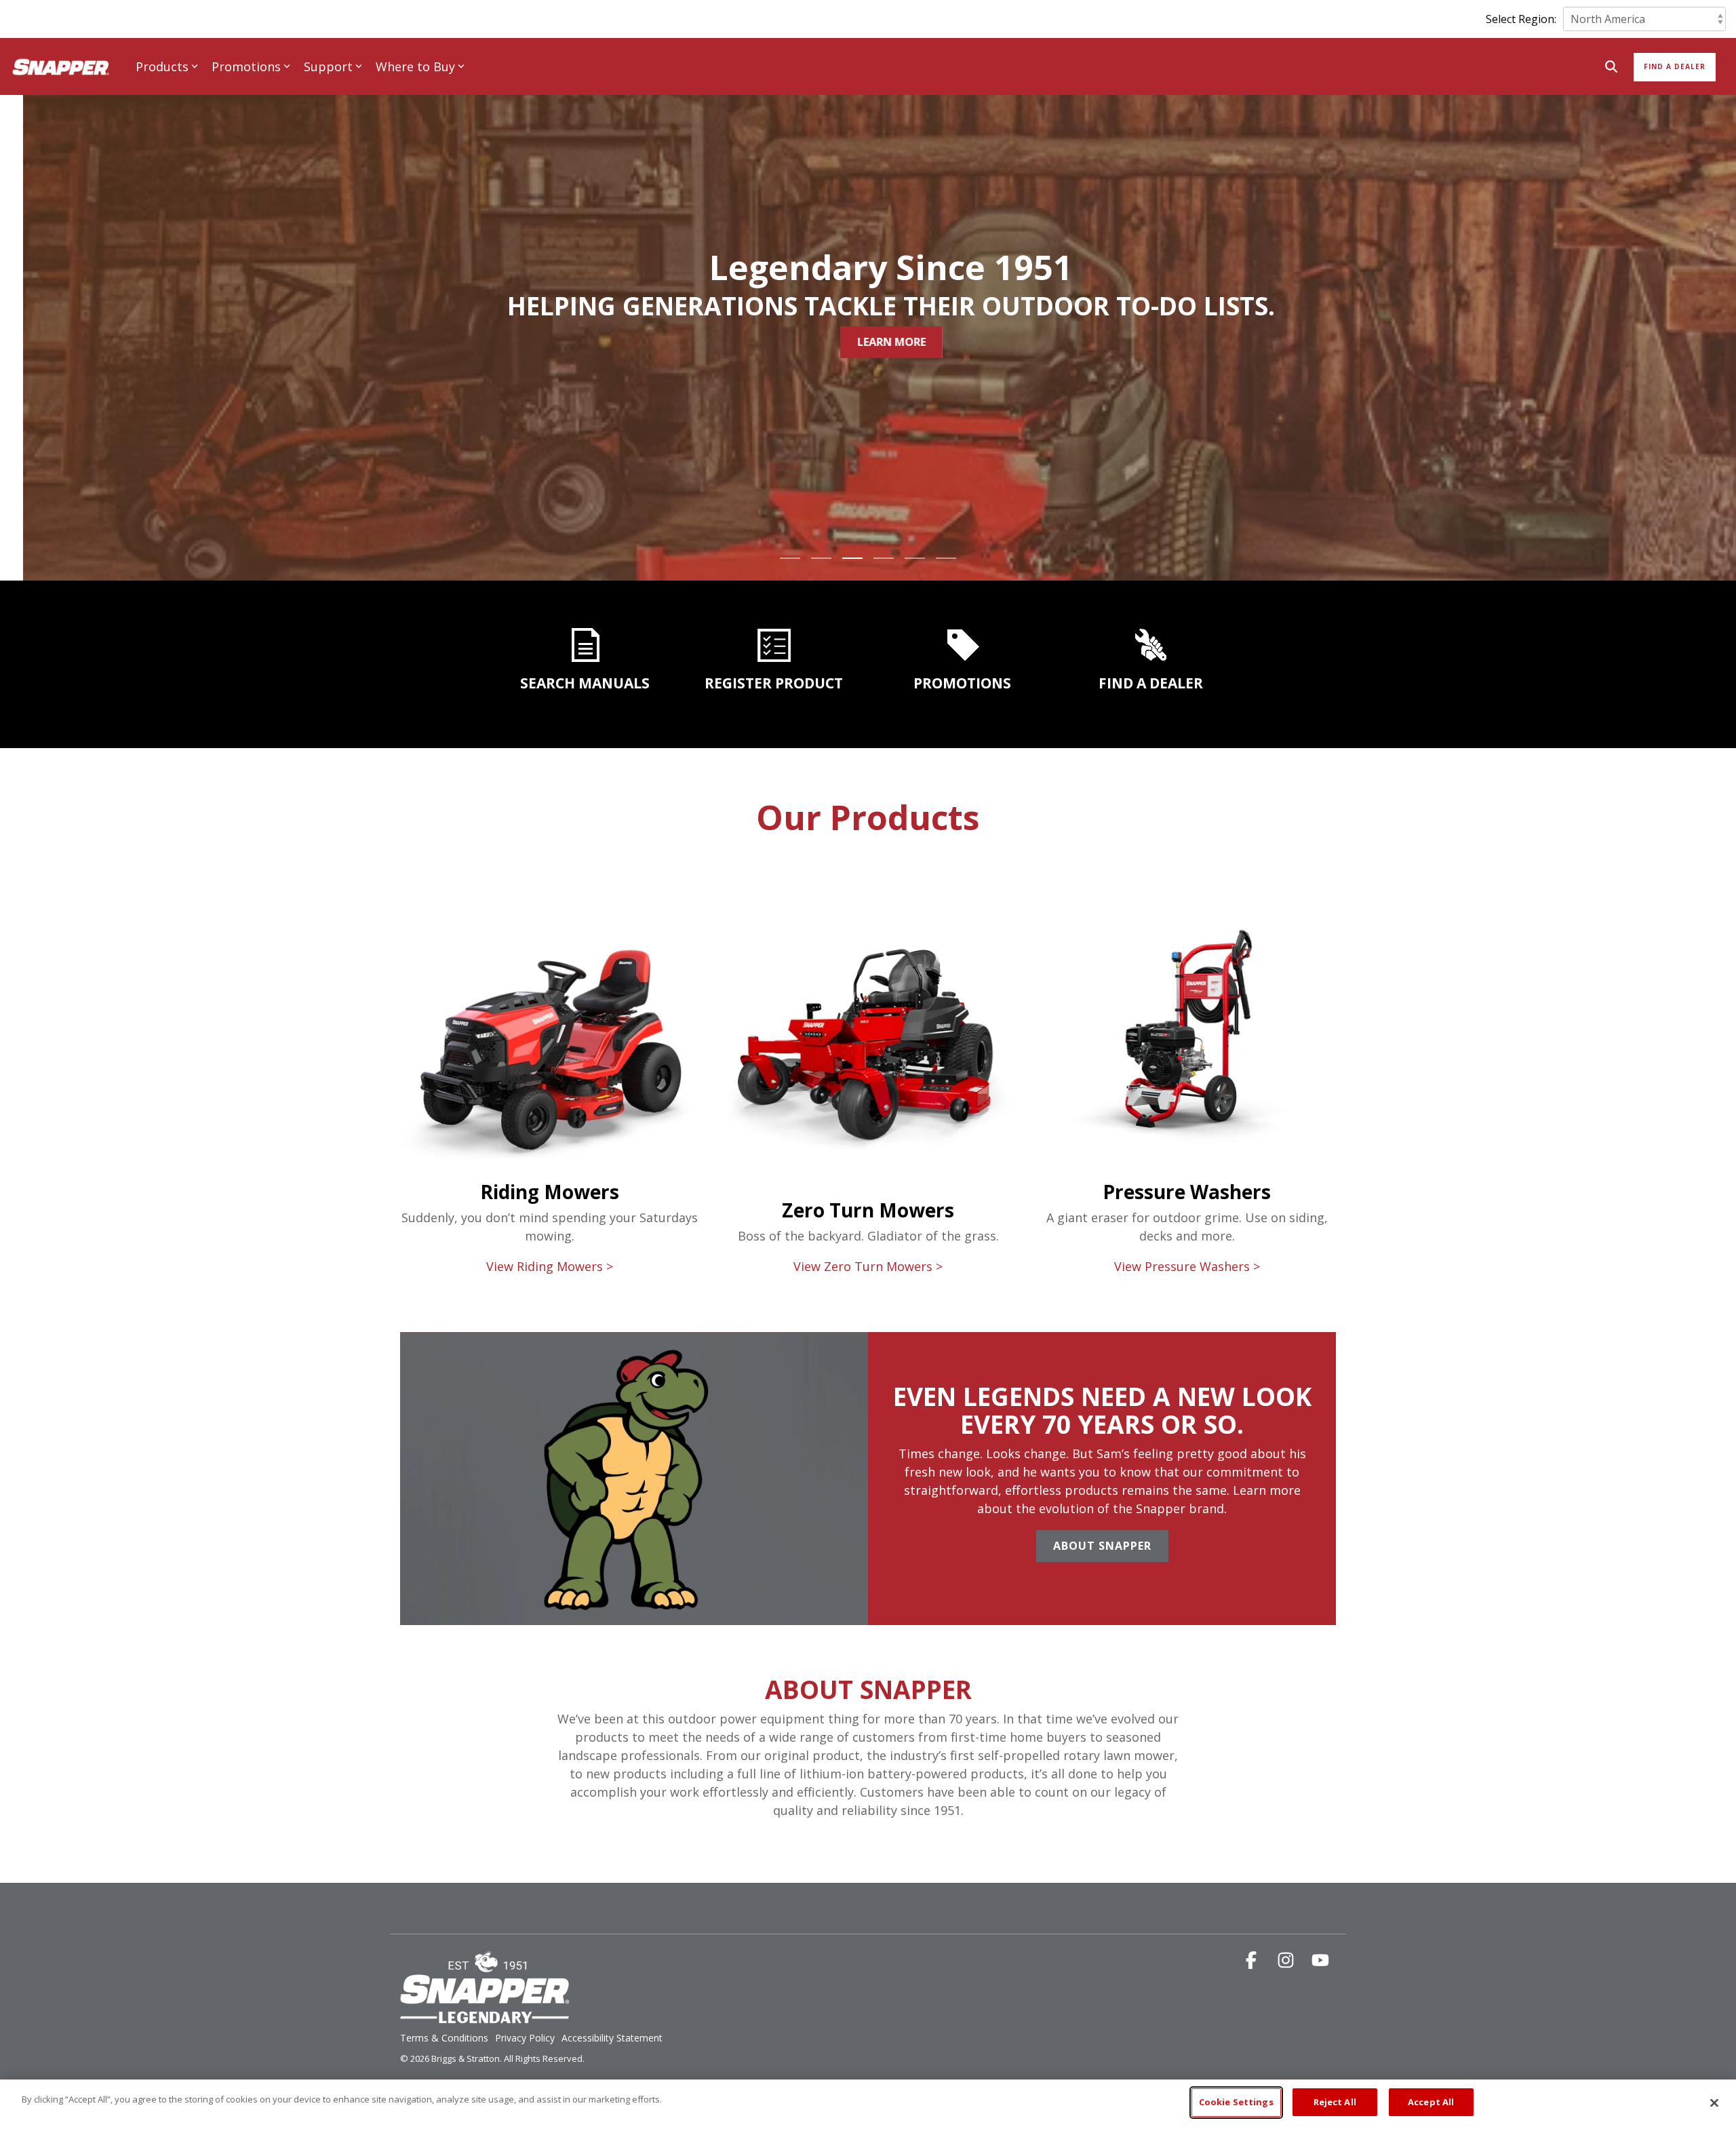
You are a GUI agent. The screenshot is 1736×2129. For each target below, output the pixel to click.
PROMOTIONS (962, 683)
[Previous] (34, 309)
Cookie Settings (1236, 2102)
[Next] (1702, 309)
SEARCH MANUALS (585, 683)
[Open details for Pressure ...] (1187, 1002)
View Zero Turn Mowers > (868, 1266)
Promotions (246, 66)
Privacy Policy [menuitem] (525, 2038)
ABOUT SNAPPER (868, 1689)
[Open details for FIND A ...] (1151, 645)
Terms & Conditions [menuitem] (444, 2038)
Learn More (670, 342)
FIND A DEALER (1151, 683)
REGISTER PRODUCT (774, 683)
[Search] (1611, 67)
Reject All (1335, 2102)
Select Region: (1521, 19)
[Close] (1714, 2103)
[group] (868, 1479)
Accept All (1431, 2102)
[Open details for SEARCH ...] (585, 645)
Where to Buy (415, 66)
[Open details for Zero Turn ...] (868, 862)
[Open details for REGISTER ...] (774, 645)
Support (328, 66)
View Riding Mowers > (550, 1266)
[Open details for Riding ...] (549, 868)
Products (162, 66)
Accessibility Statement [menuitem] (612, 2038)
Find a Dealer (1675, 66)
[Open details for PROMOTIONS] (962, 645)
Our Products (868, 817)
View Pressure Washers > (1187, 1266)
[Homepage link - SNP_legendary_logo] (485, 2016)
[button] (1253, 1962)
